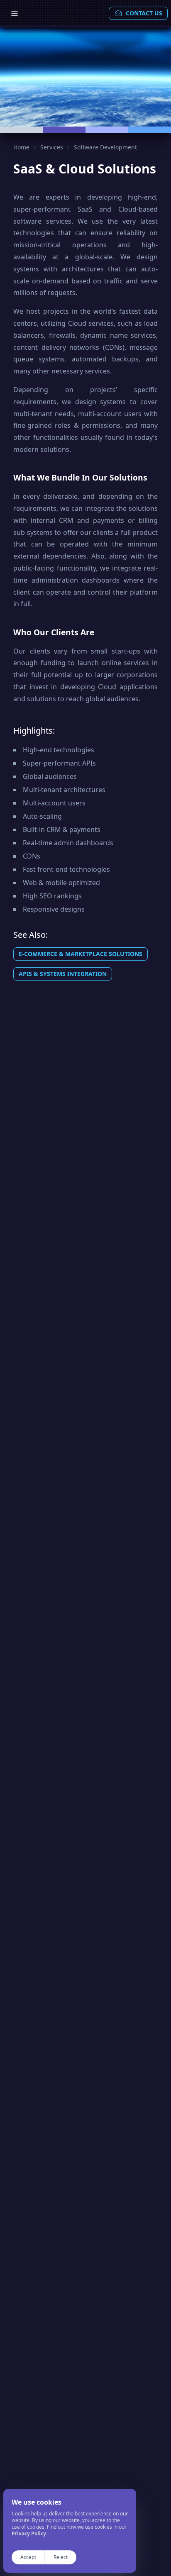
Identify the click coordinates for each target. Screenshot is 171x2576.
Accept (28, 2557)
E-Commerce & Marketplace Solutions (81, 954)
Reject (61, 2557)
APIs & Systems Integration (63, 974)
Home (21, 147)
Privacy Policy (29, 2533)
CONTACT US (144, 13)
